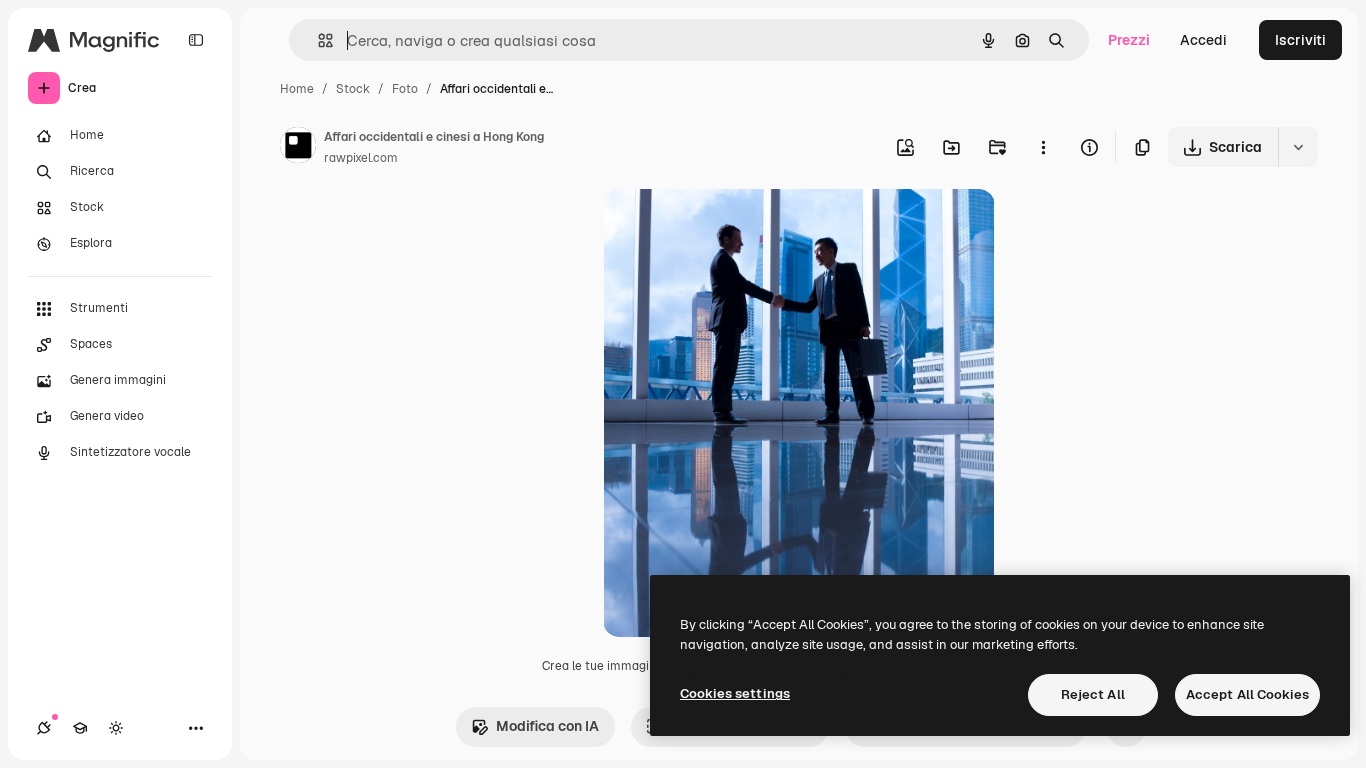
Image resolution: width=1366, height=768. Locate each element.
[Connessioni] (44, 728)
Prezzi (1129, 40)
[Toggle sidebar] (196, 40)
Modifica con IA (547, 726)
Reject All (1093, 694)
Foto (405, 89)
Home (297, 89)
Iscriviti (1300, 40)
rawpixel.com (361, 158)
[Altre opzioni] (1043, 147)
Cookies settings (735, 693)
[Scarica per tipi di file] (1298, 147)
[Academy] (80, 728)
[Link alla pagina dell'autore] (298, 148)
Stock (353, 89)
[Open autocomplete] (317, 40)
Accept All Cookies (1247, 694)
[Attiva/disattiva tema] (116, 728)
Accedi (1203, 40)
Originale (735, 227)
